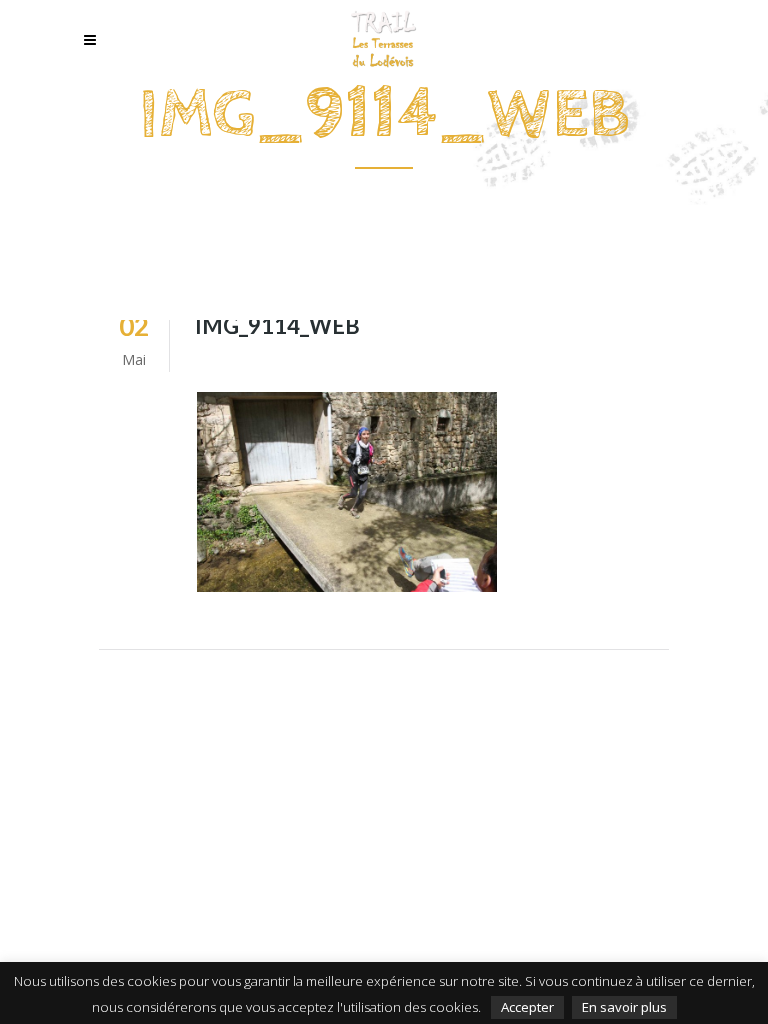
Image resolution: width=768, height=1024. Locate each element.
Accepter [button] (527, 1007)
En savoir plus (624, 1007)
